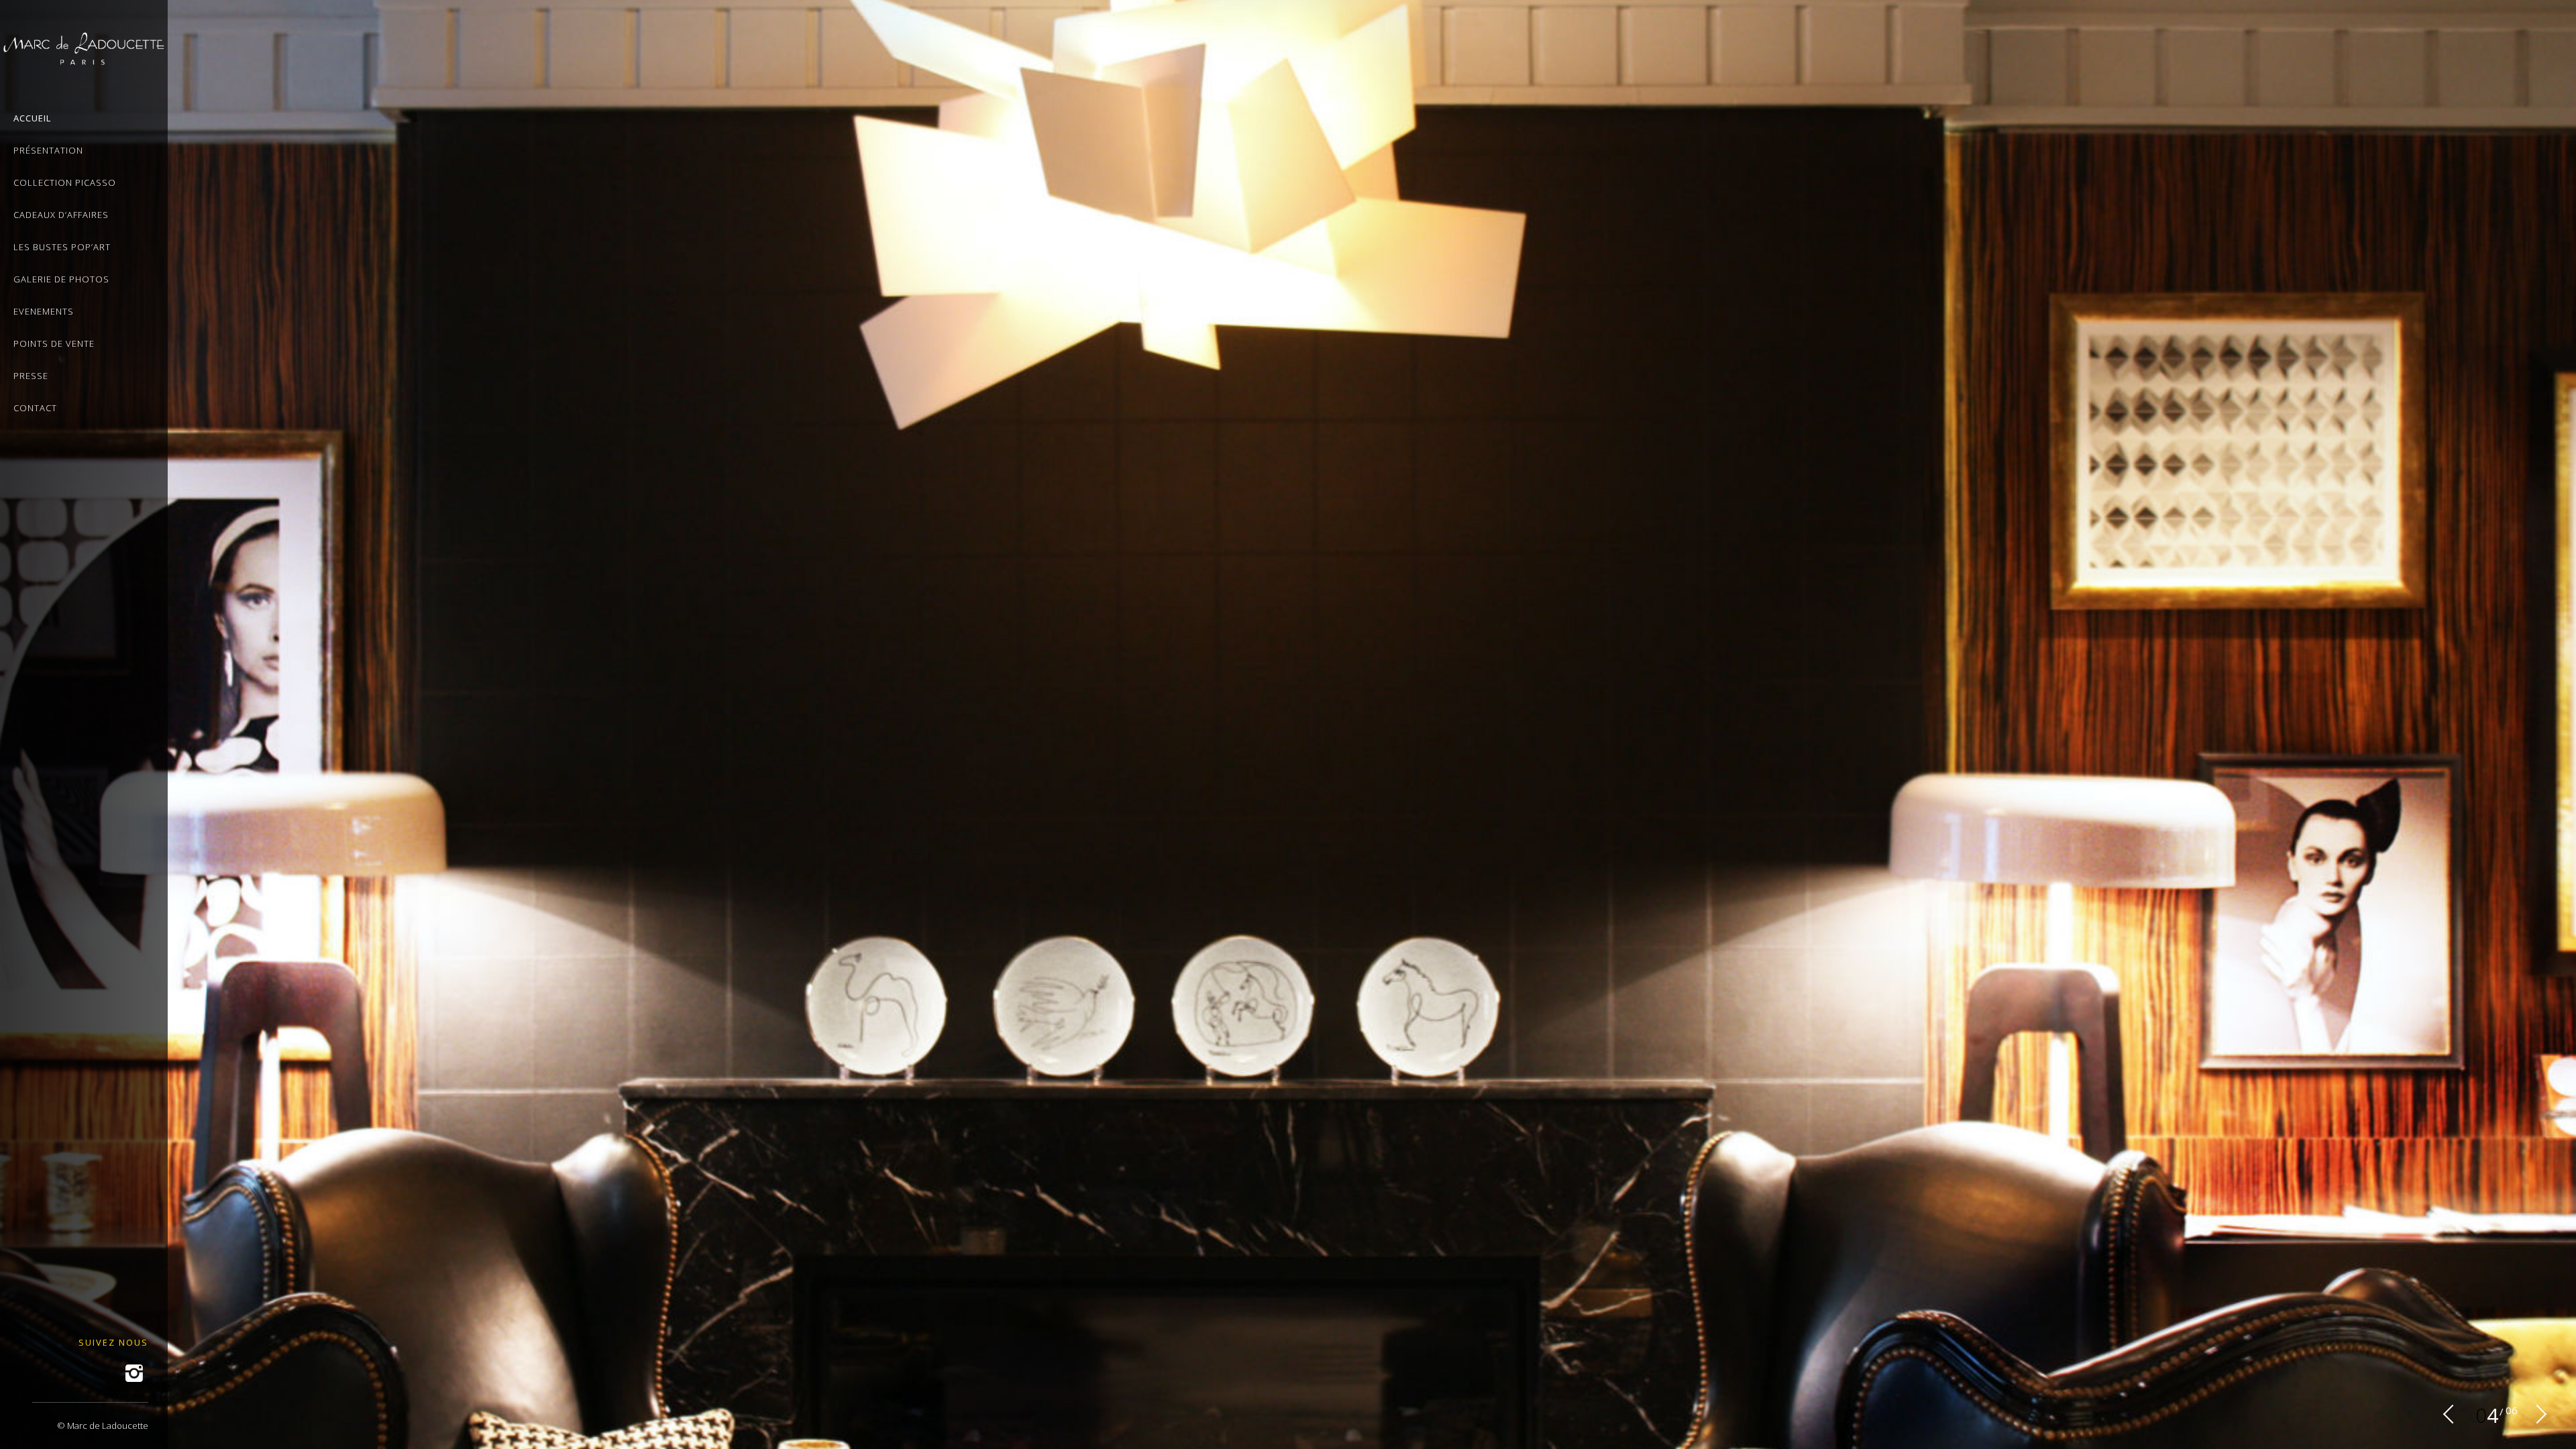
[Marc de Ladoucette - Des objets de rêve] (84, 57)
